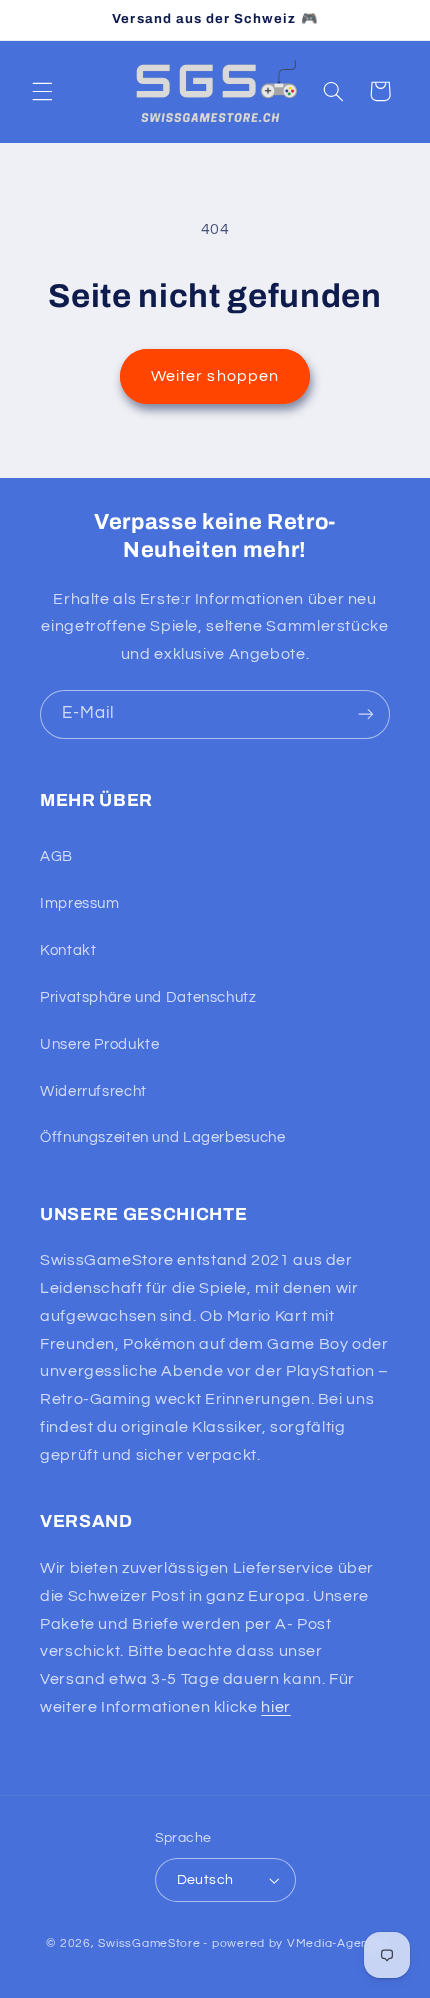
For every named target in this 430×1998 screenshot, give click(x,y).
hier (276, 1707)
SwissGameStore (149, 1943)
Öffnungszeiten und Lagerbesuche (163, 1137)
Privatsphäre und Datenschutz (148, 997)
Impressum (80, 903)
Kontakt (68, 950)
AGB (56, 856)
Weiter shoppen (215, 376)
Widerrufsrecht (93, 1091)
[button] (42, 91)
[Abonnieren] (366, 714)
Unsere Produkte (99, 1044)
